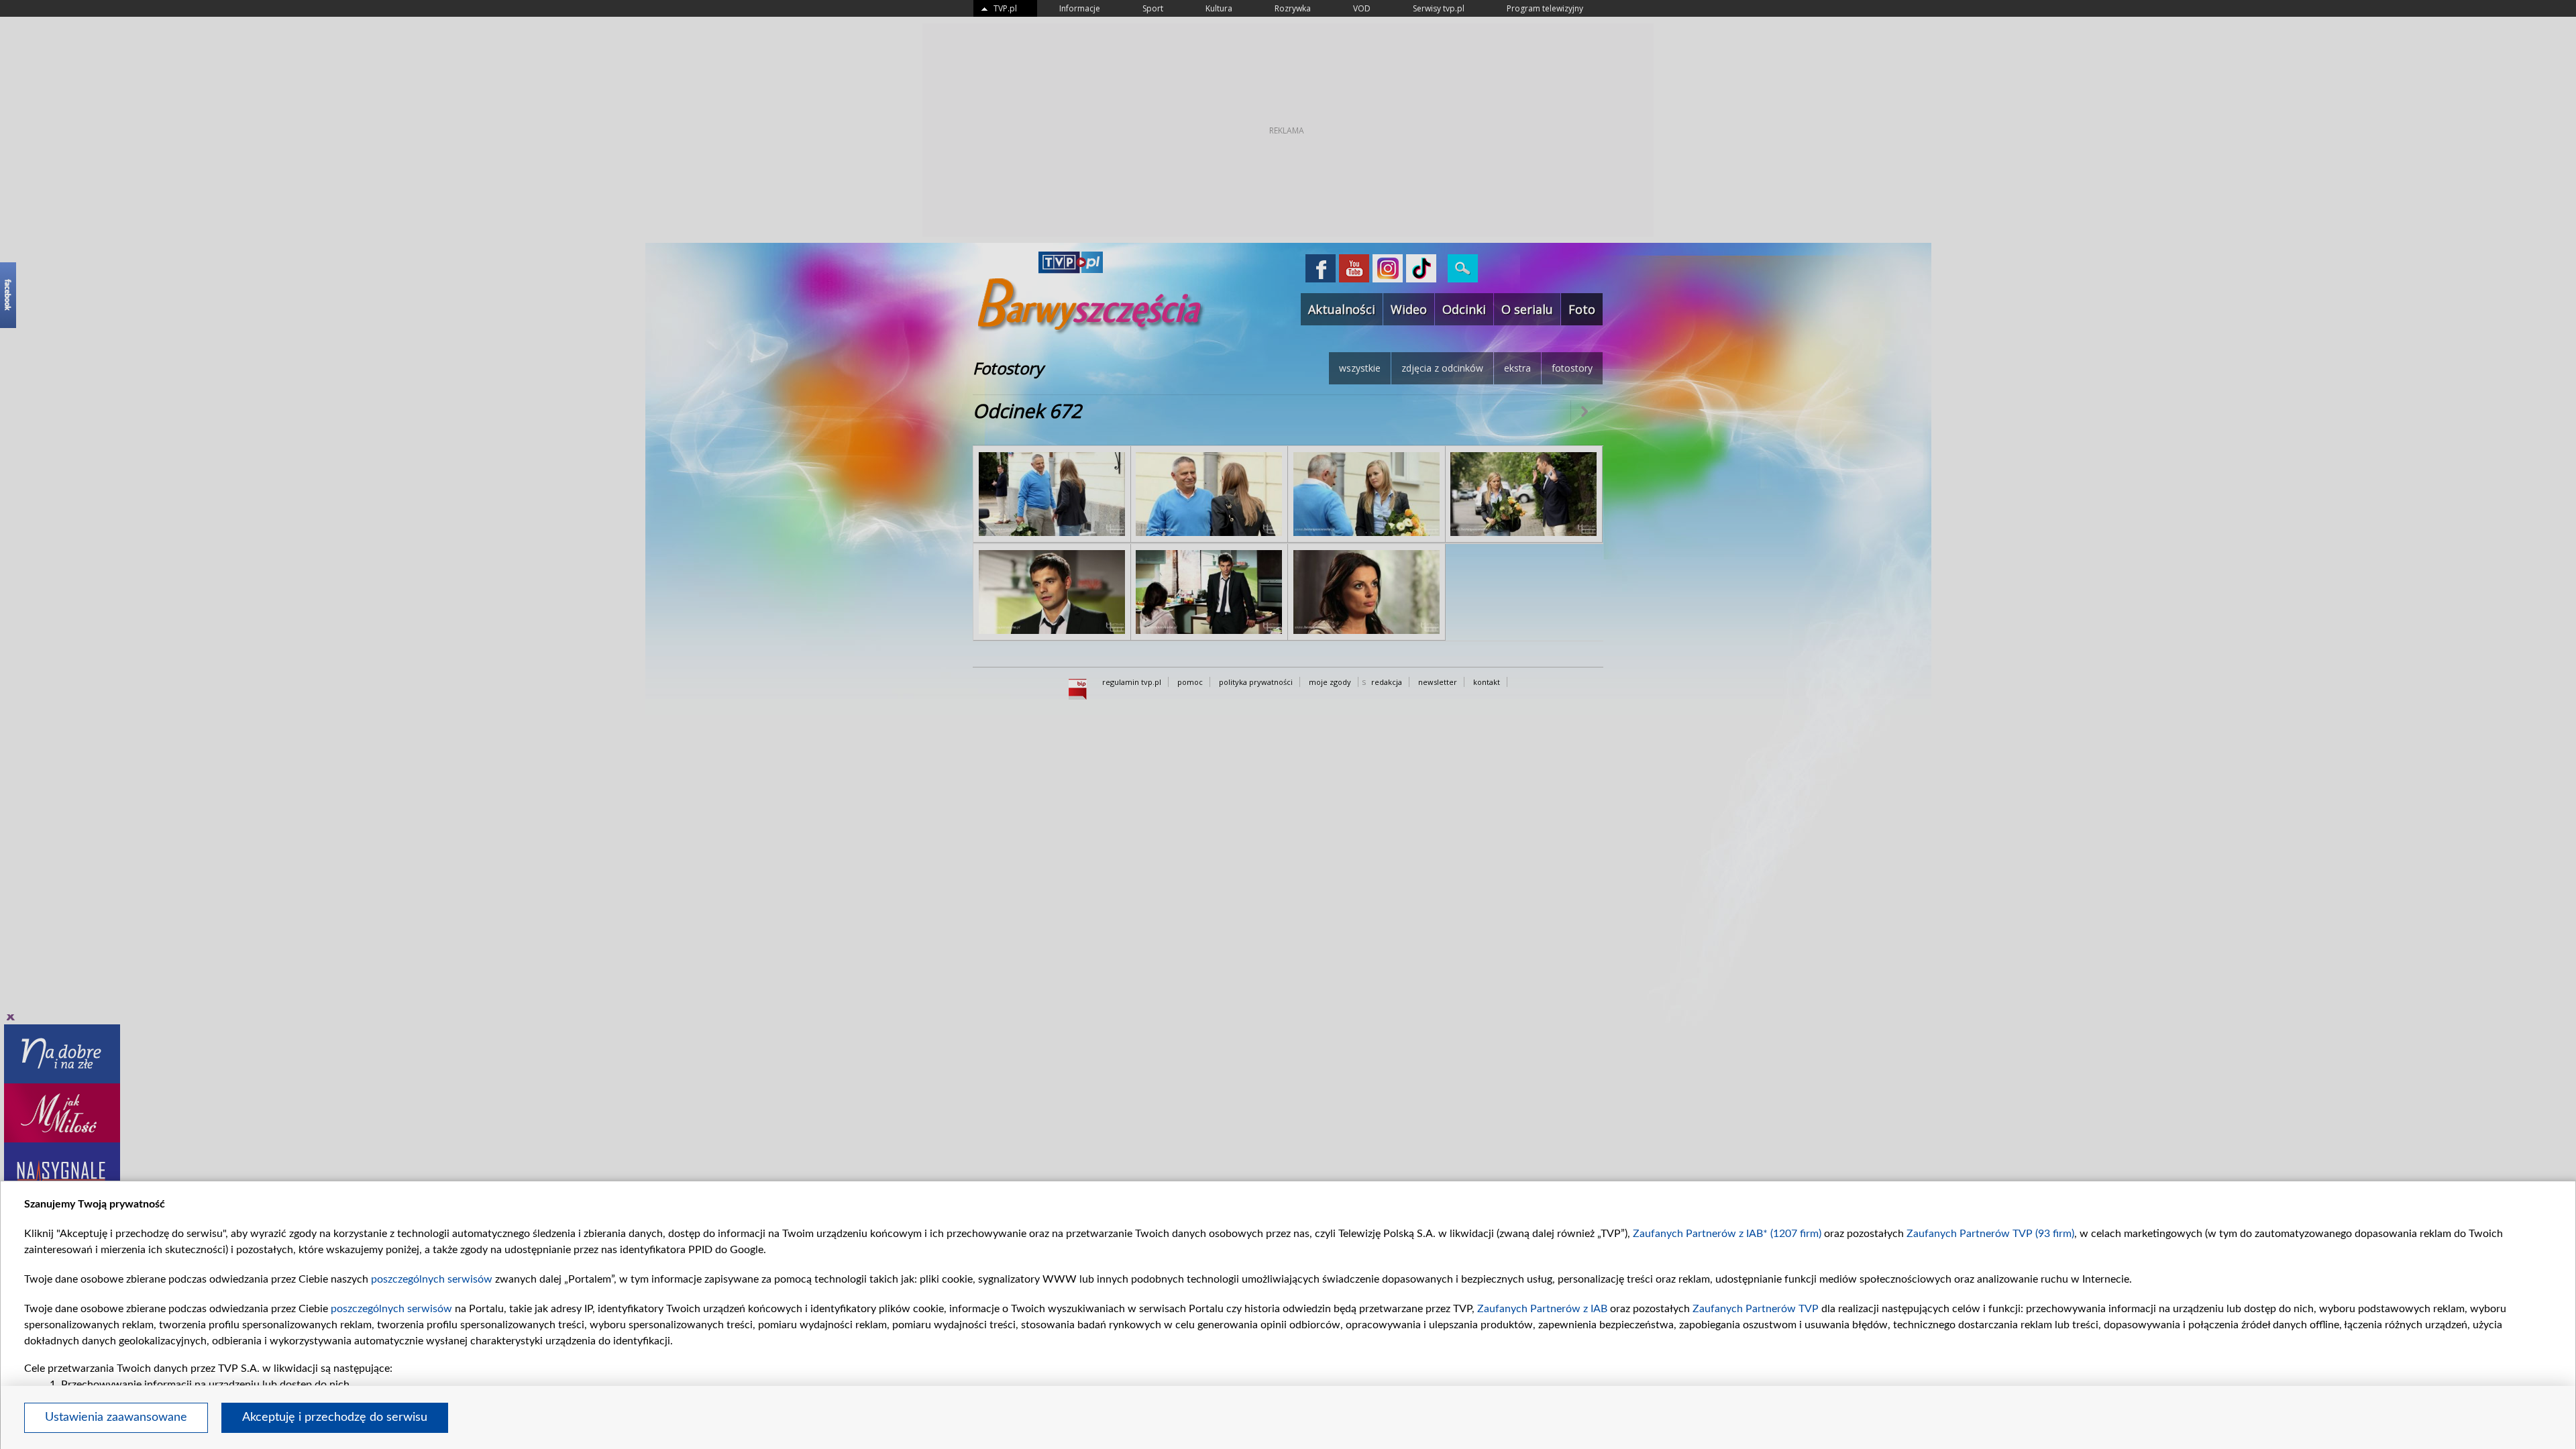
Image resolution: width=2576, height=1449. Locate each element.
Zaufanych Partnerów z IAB (1542, 1309)
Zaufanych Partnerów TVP (1756, 1309)
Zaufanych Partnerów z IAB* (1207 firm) (1727, 1234)
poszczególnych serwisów (432, 1279)
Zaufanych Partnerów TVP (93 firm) (1990, 1234)
